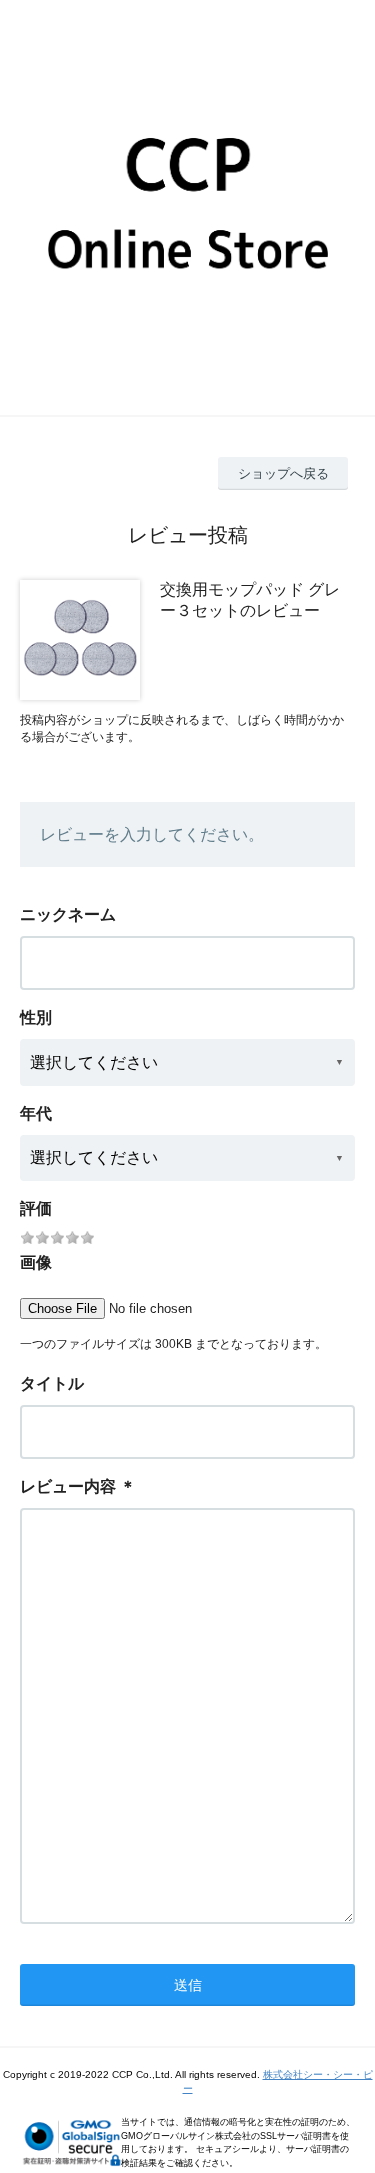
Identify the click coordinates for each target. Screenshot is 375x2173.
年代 (36, 1113)
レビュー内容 (68, 1486)
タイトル (52, 1383)
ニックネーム (68, 914)
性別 (36, 1017)
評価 (36, 1208)
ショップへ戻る (283, 473)
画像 (36, 1262)
